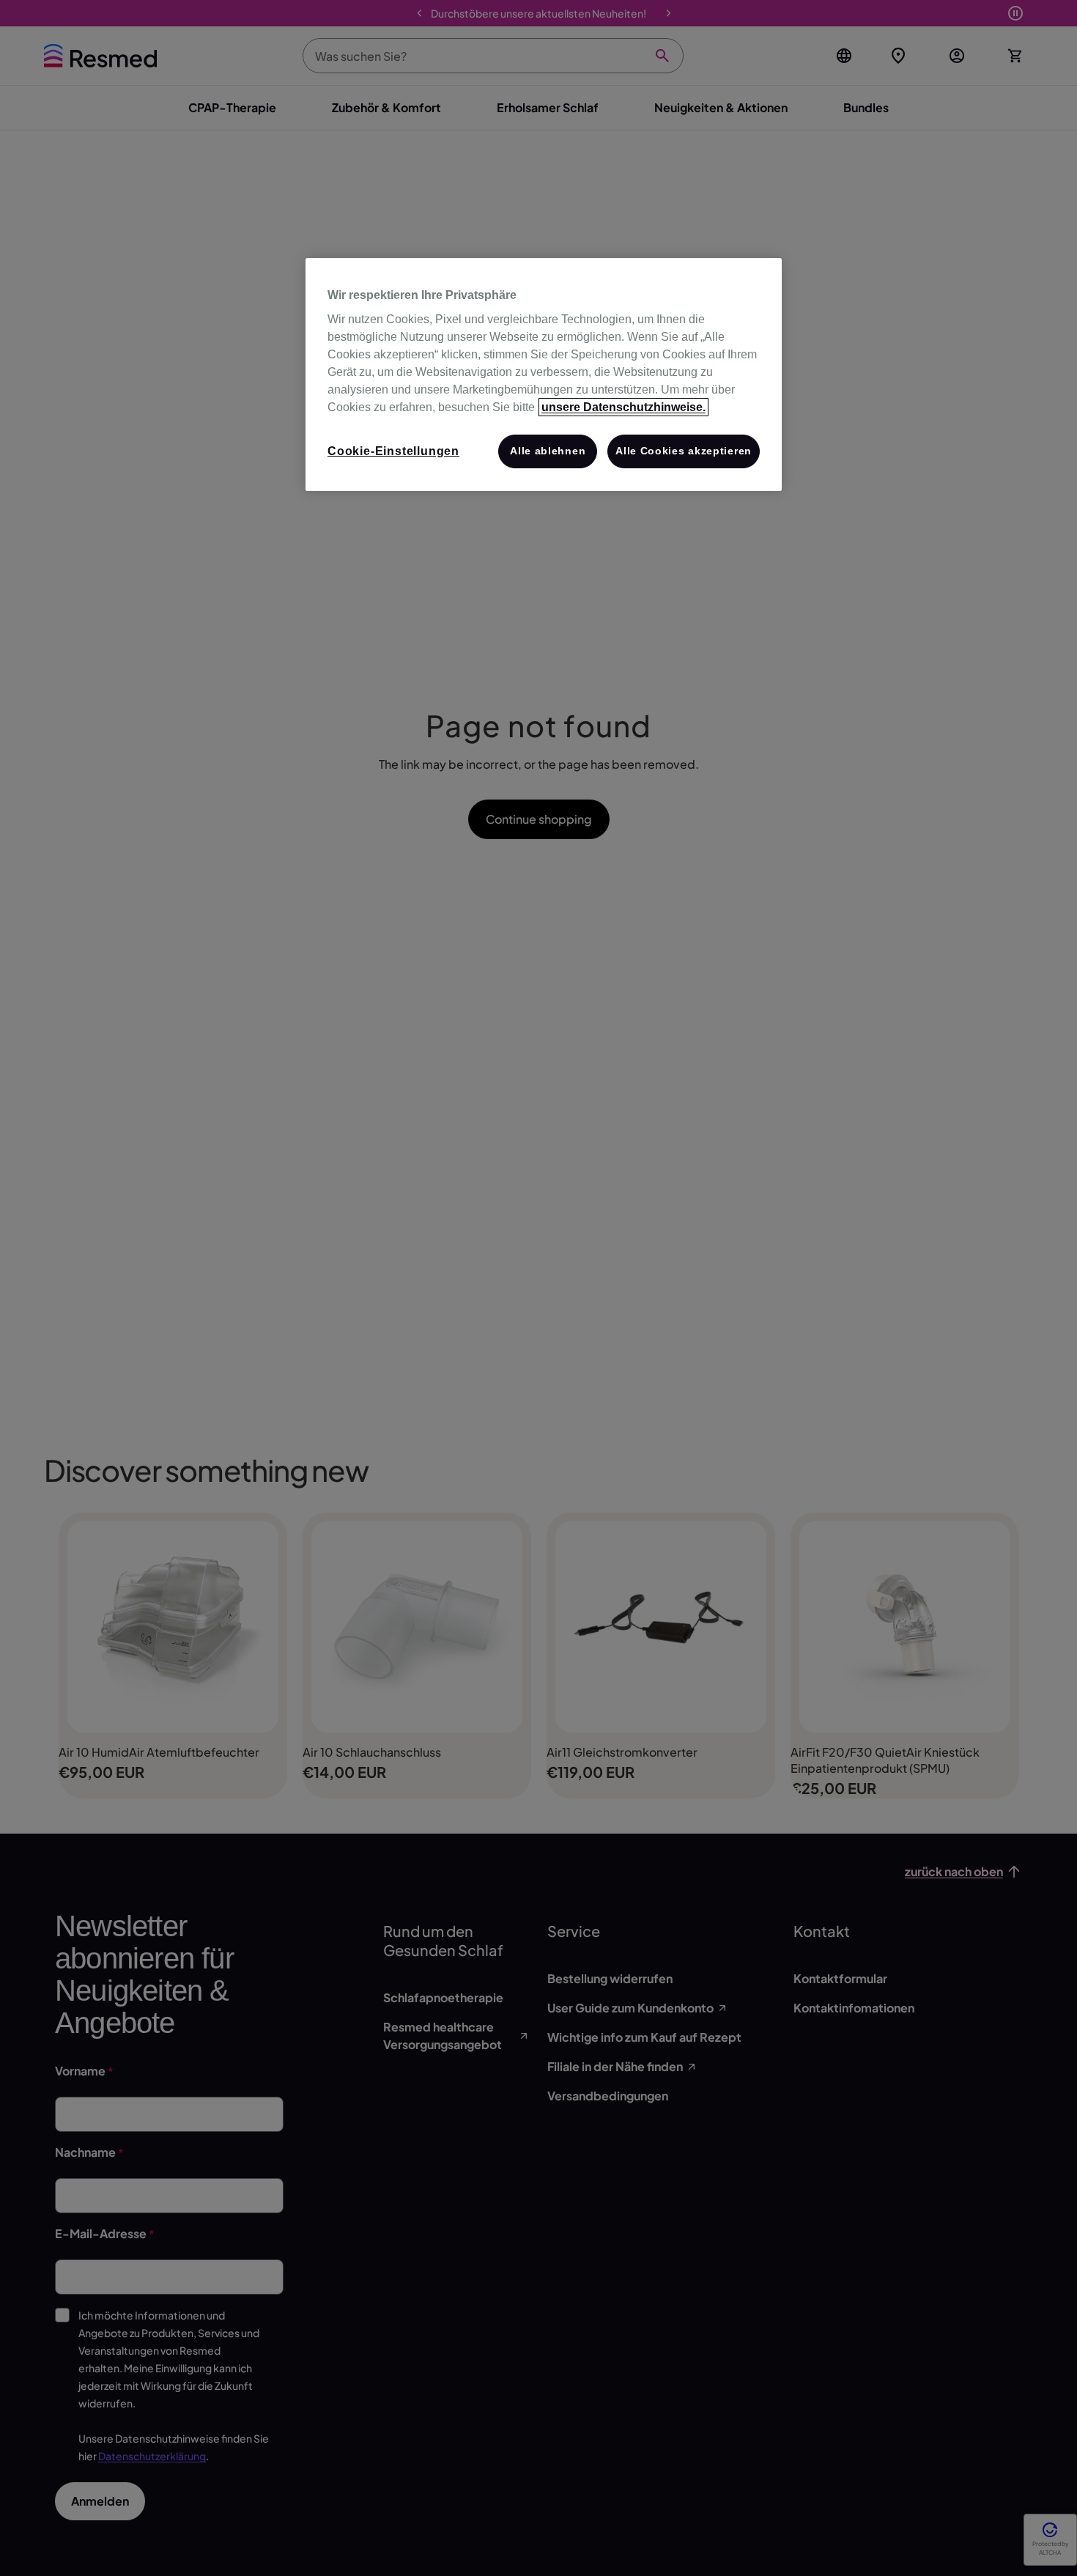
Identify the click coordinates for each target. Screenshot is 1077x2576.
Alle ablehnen (548, 451)
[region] (544, 375)
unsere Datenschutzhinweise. (623, 407)
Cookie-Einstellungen (393, 451)
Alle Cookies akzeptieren (684, 451)
